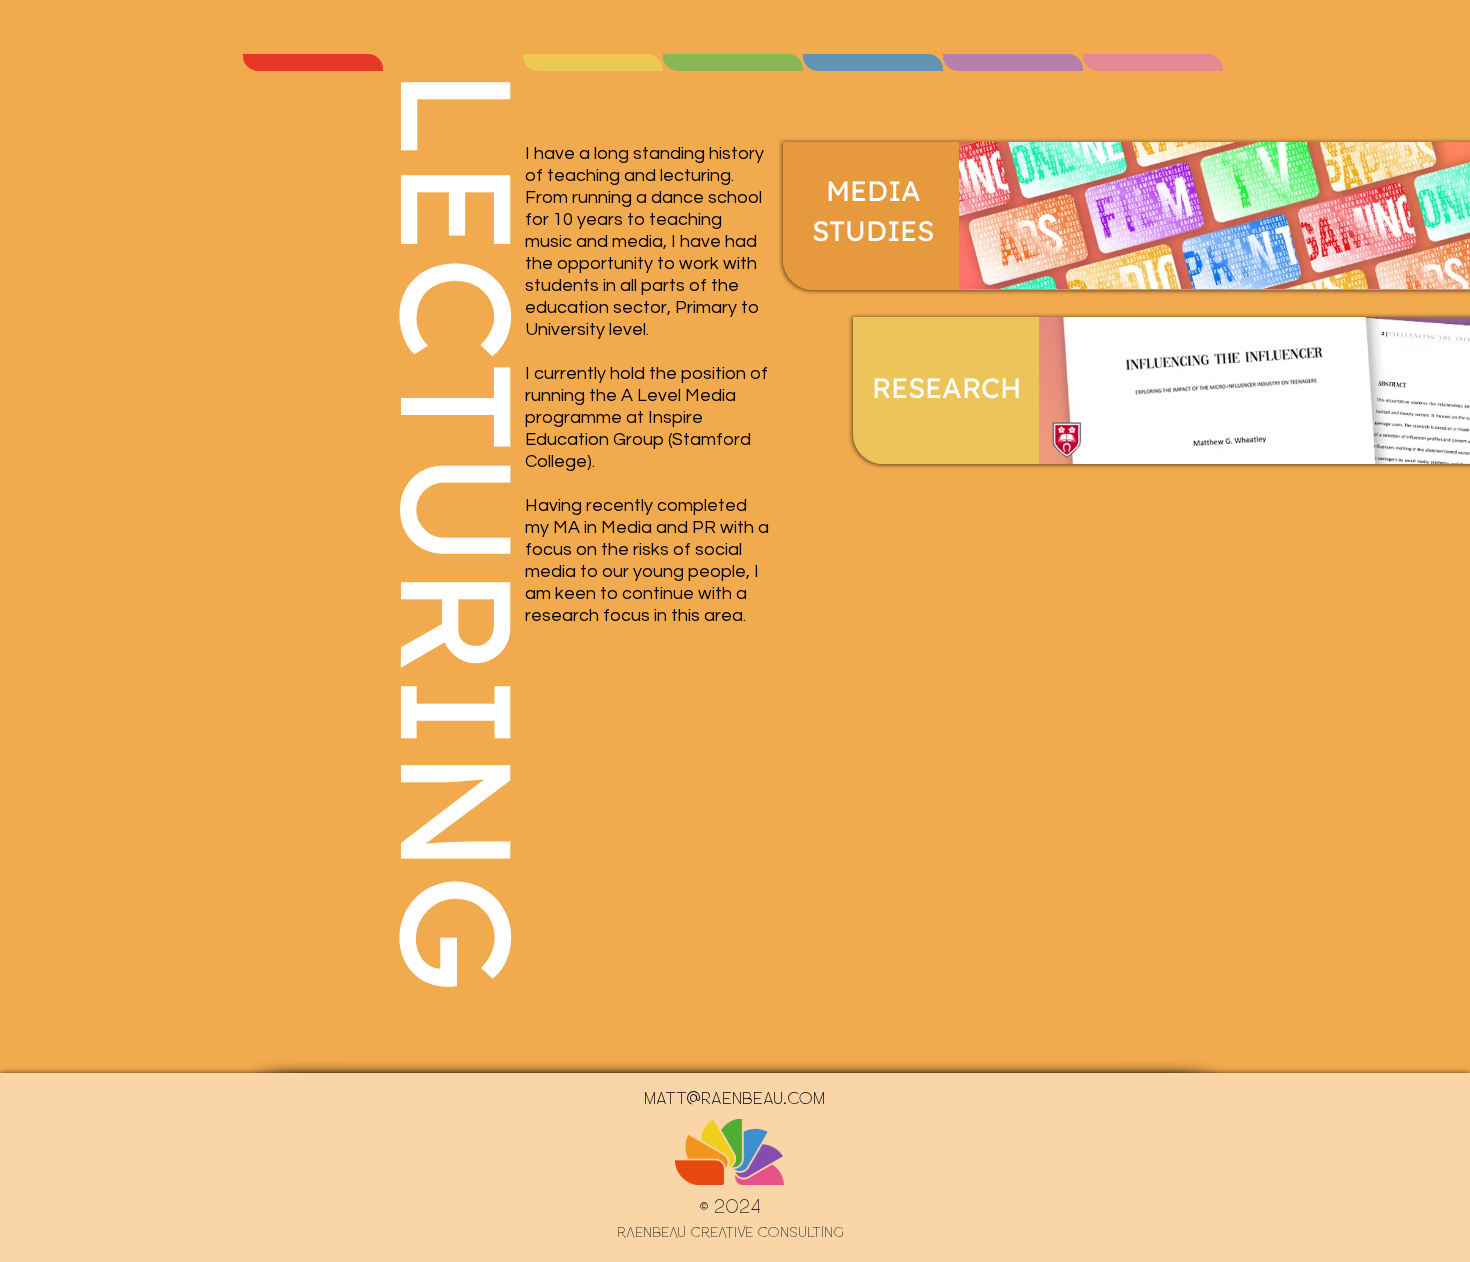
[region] (313, 62)
